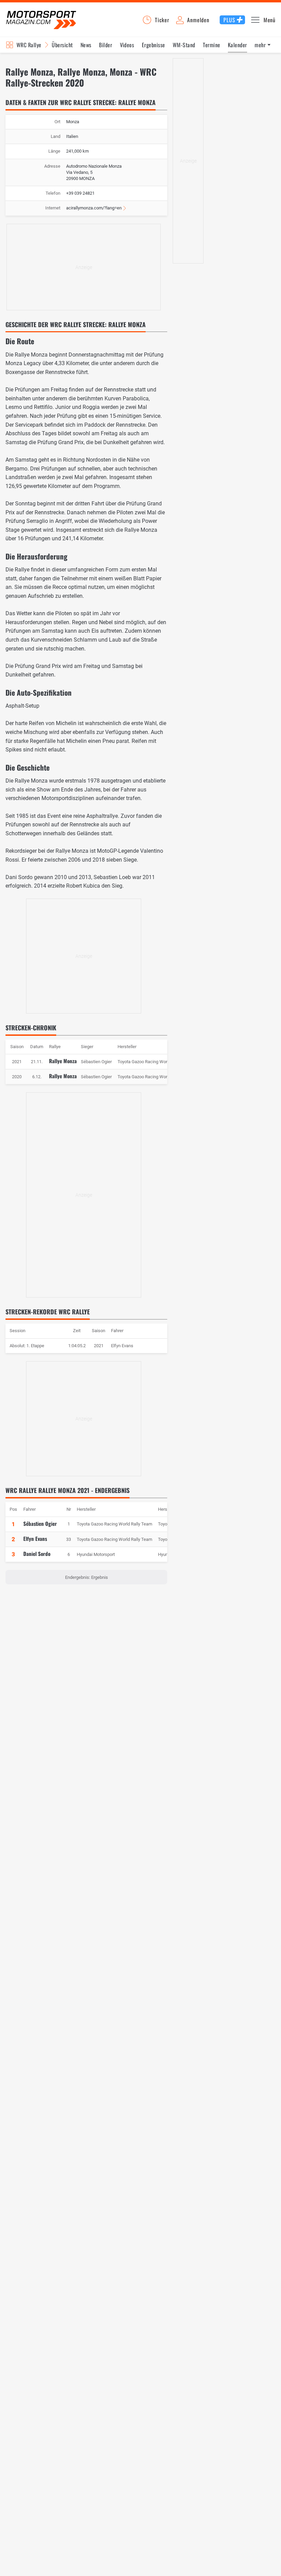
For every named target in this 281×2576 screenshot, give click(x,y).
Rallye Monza (63, 1061)
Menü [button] (270, 20)
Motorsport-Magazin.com (41, 20)
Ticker (162, 20)
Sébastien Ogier (40, 1523)
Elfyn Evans (122, 1346)
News (86, 45)
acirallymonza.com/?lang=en (94, 208)
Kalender (237, 45)
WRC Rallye (29, 45)
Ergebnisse (154, 45)
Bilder (106, 45)
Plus (229, 20)
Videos (127, 45)
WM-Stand (184, 45)
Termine (211, 45)
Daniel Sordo (37, 1554)
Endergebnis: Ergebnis (87, 1577)
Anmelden (198, 20)
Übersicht (62, 45)
